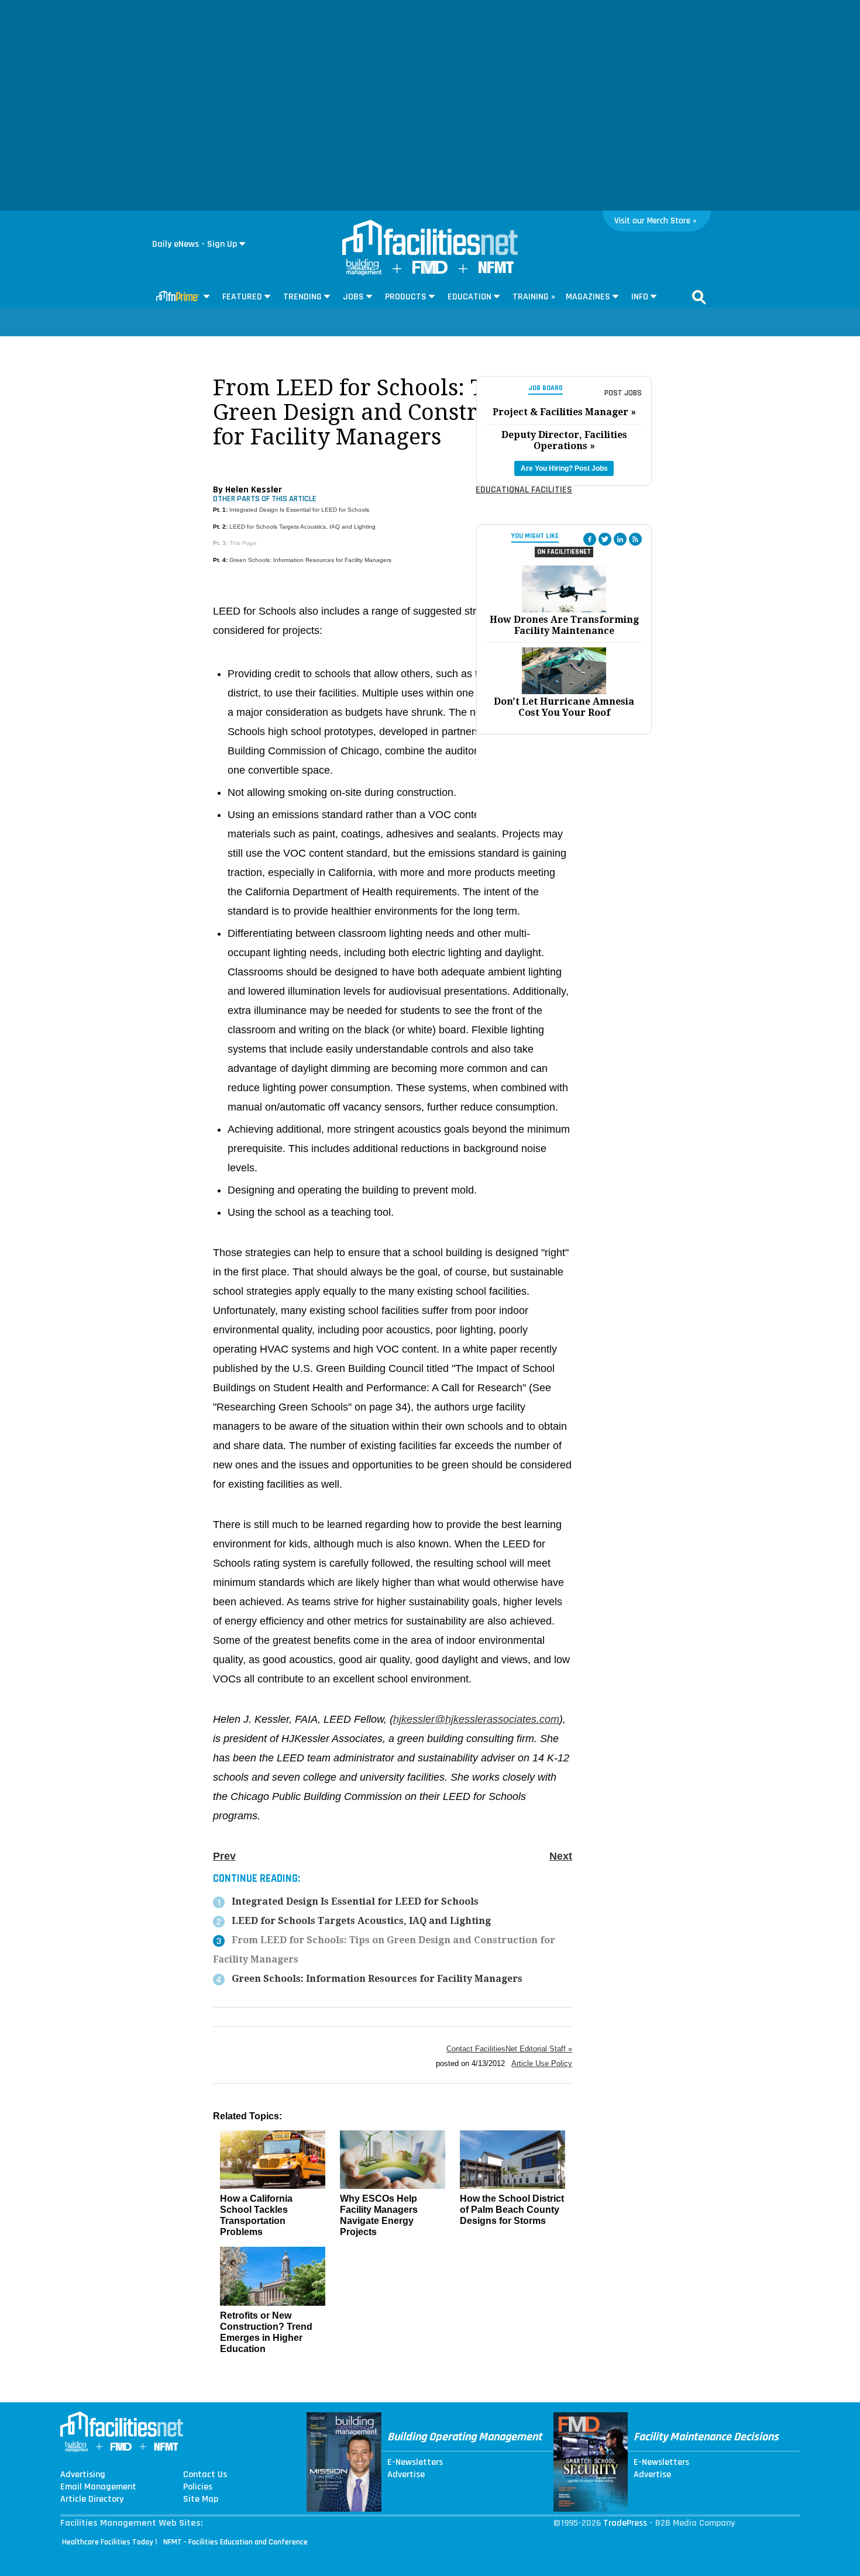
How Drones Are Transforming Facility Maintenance (564, 625)
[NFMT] (496, 270)
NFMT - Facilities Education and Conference (235, 2542)
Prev (224, 1856)
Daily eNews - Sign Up (195, 244)
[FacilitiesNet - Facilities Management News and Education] (430, 239)
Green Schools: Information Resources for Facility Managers (310, 560)
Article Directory (92, 2499)
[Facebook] (590, 539)
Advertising (83, 2475)
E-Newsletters (415, 2463)
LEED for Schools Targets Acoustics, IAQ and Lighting (302, 527)
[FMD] (430, 271)
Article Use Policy (542, 2063)
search (699, 297)
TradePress (625, 2523)
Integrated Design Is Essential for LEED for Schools (299, 510)
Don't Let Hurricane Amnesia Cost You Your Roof (564, 707)
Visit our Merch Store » (656, 221)
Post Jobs (623, 393)
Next (561, 1856)
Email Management (98, 2487)
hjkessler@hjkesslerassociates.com (476, 1719)
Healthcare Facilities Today (108, 2542)
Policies (198, 2487)
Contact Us (205, 2475)
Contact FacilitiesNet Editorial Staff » (509, 2049)
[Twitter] (605, 539)
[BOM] (364, 273)
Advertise (406, 2475)
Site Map (201, 2499)
